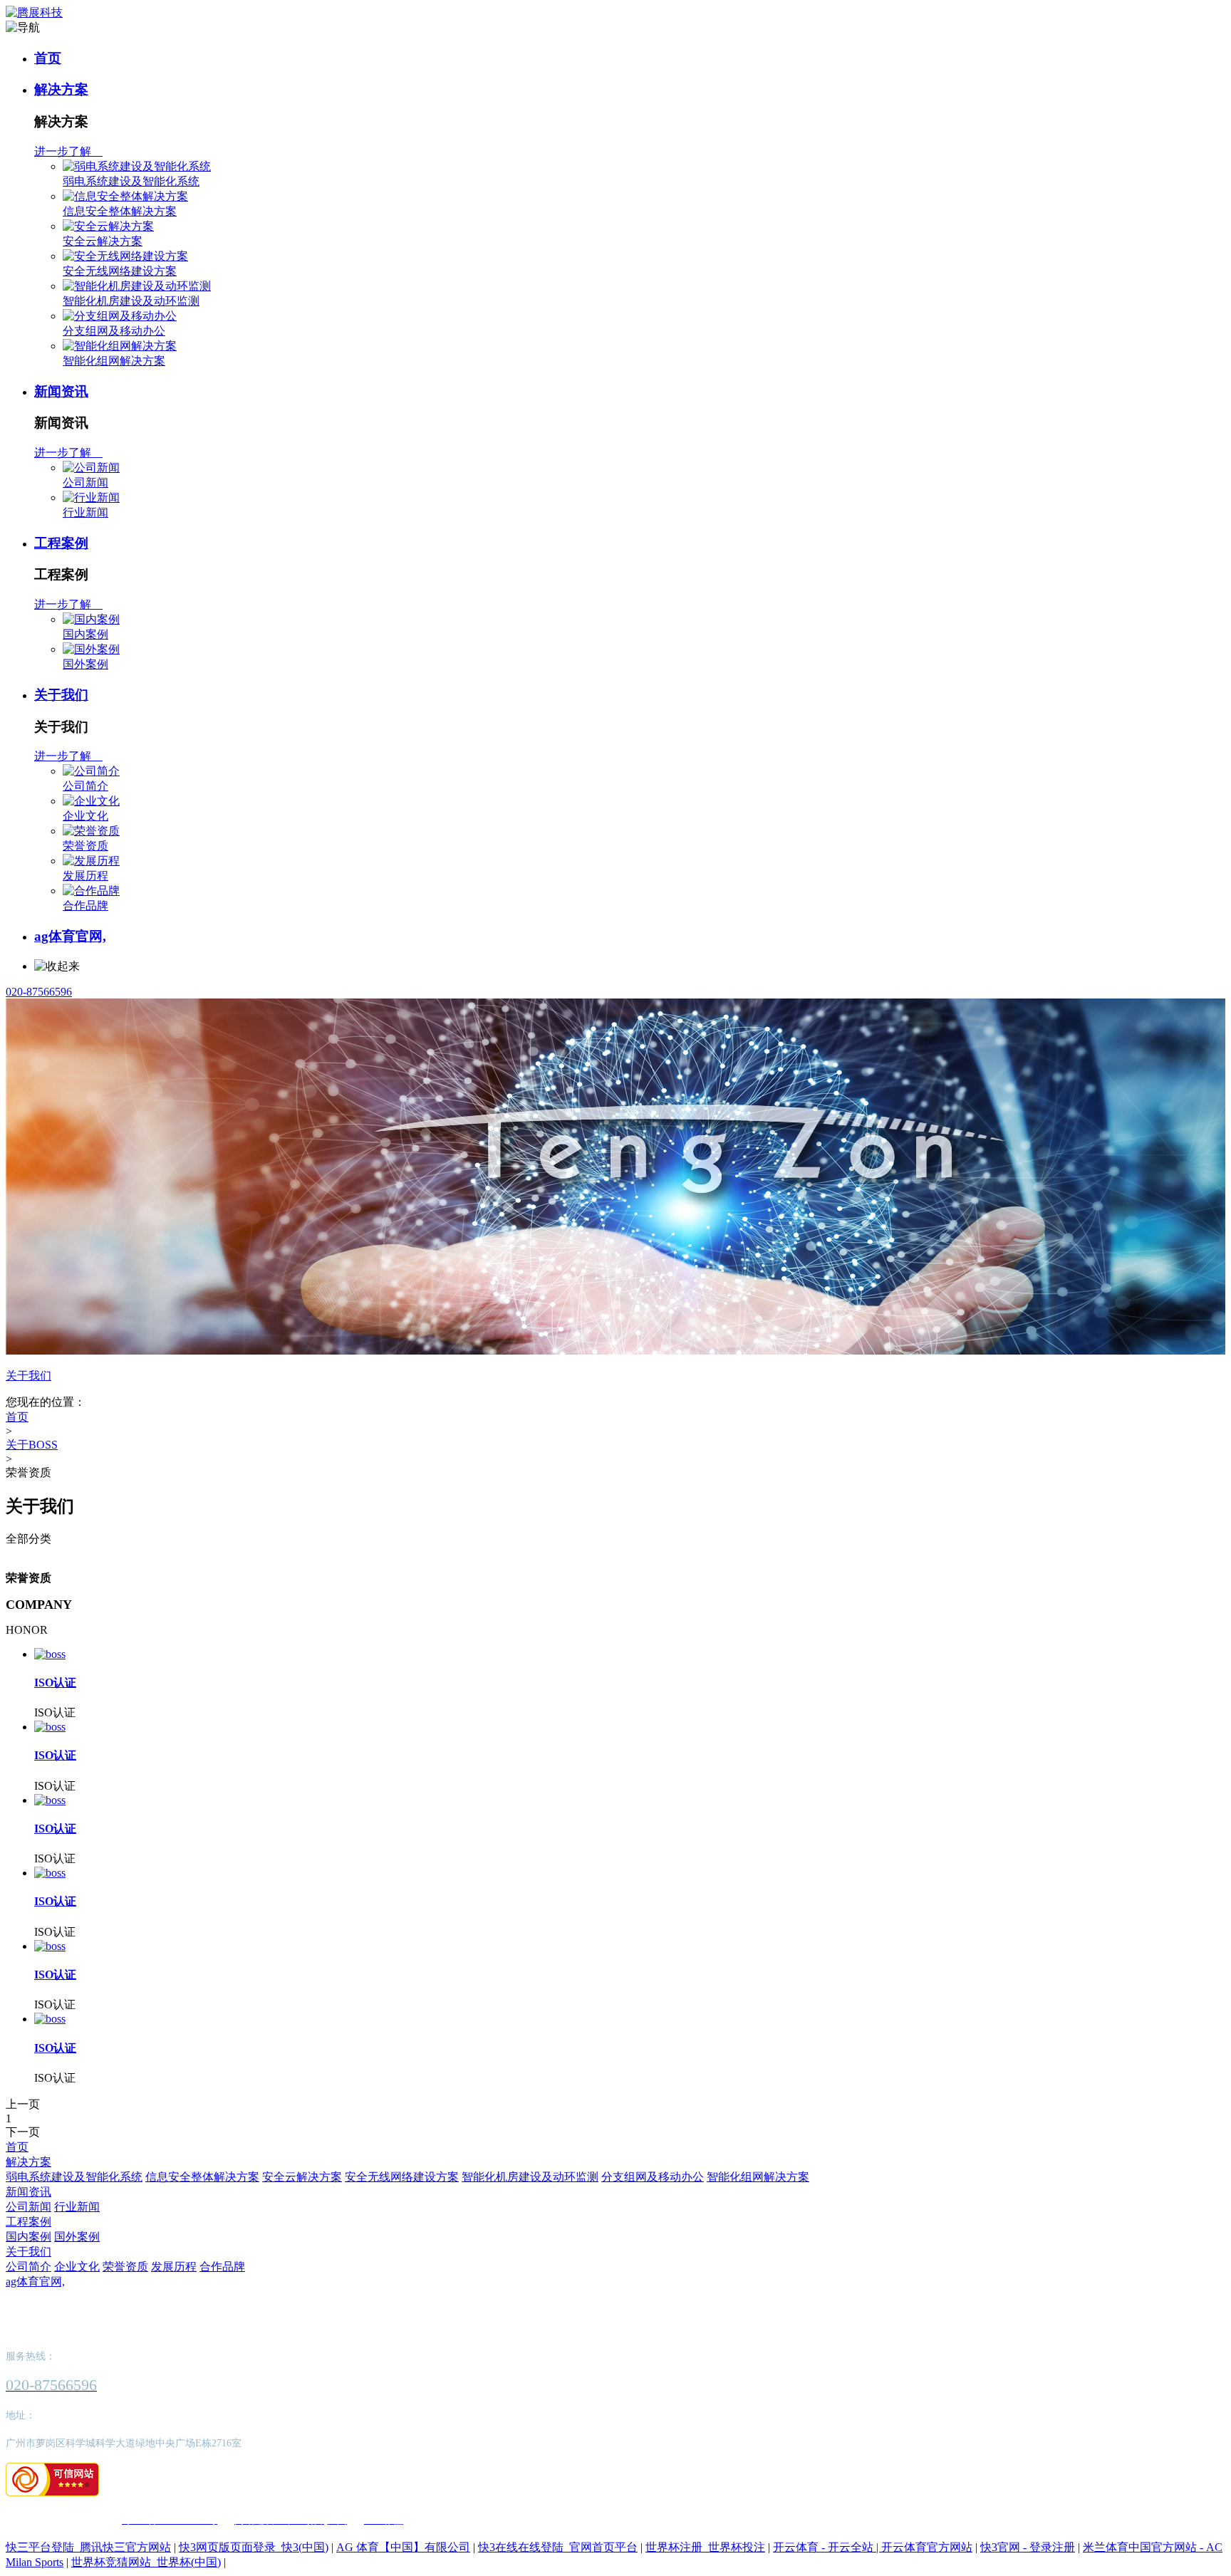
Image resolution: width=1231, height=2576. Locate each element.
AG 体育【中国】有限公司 (403, 2547)
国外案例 (85, 664)
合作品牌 (85, 906)
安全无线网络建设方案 (120, 271)
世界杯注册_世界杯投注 (705, 2547)
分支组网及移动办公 (114, 331)
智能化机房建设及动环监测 (131, 301)
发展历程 (85, 876)
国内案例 (85, 634)
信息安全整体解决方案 (120, 211)
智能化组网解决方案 (114, 361)
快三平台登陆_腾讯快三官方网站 (88, 2547)
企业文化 (85, 816)
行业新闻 (85, 512)
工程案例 (61, 543)
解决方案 (61, 89)
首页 (48, 58)
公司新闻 (85, 483)
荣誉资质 (85, 846)
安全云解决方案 (103, 241)
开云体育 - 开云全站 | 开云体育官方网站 (873, 2547)
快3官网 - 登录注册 (1028, 2547)
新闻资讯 (61, 391)
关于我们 (61, 695)
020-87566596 (39, 992)
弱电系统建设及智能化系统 (131, 181)
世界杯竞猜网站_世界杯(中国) (146, 2562)
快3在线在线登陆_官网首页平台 (558, 2547)
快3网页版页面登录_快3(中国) (254, 2547)
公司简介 (85, 786)
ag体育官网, (70, 936)
